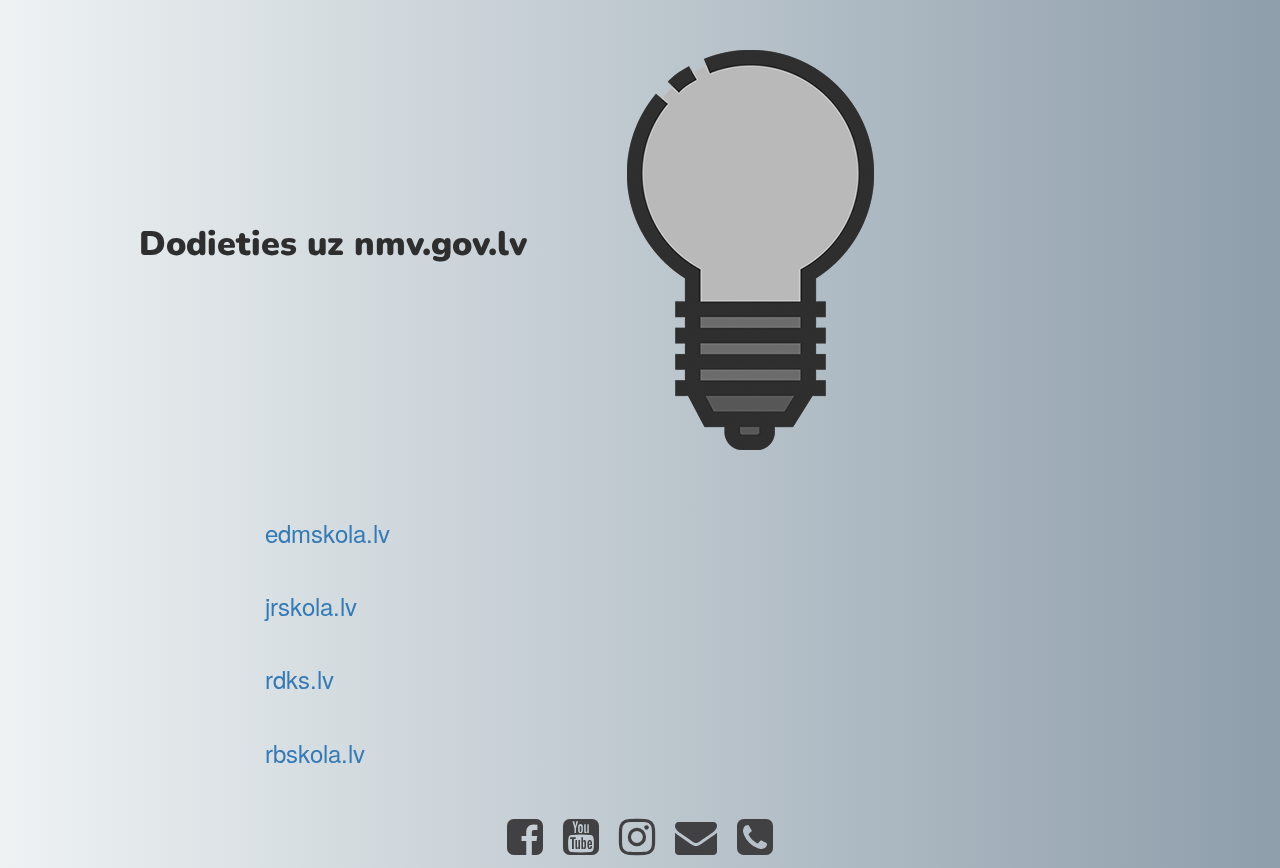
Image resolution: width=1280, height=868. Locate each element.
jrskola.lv (311, 605)
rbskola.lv (315, 752)
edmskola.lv (327, 532)
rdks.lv (299, 678)
